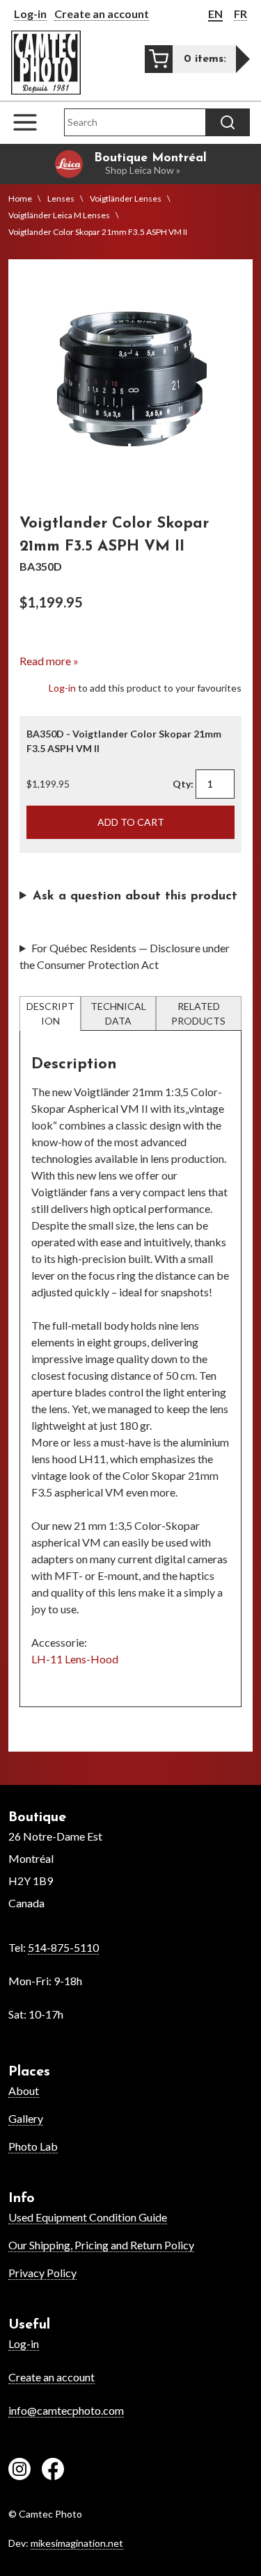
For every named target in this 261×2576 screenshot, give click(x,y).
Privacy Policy (42, 2273)
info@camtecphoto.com (66, 2410)
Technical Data (118, 1013)
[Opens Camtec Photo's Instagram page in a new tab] (19, 2471)
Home (20, 198)
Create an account (102, 14)
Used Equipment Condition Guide (88, 2217)
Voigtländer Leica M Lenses (59, 215)
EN (215, 14)
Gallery (26, 2118)
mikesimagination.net (77, 2543)
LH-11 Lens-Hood (75, 1659)
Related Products (198, 1013)
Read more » (49, 661)
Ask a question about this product (135, 897)
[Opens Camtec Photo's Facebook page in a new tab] (53, 2471)
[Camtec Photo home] (46, 63)
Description (50, 1013)
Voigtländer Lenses (126, 198)
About (24, 2090)
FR (240, 14)
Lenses (61, 198)
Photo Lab (33, 2146)
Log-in (30, 14)
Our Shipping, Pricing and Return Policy (101, 2245)
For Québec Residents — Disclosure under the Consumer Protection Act (125, 956)
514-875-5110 (63, 1947)
